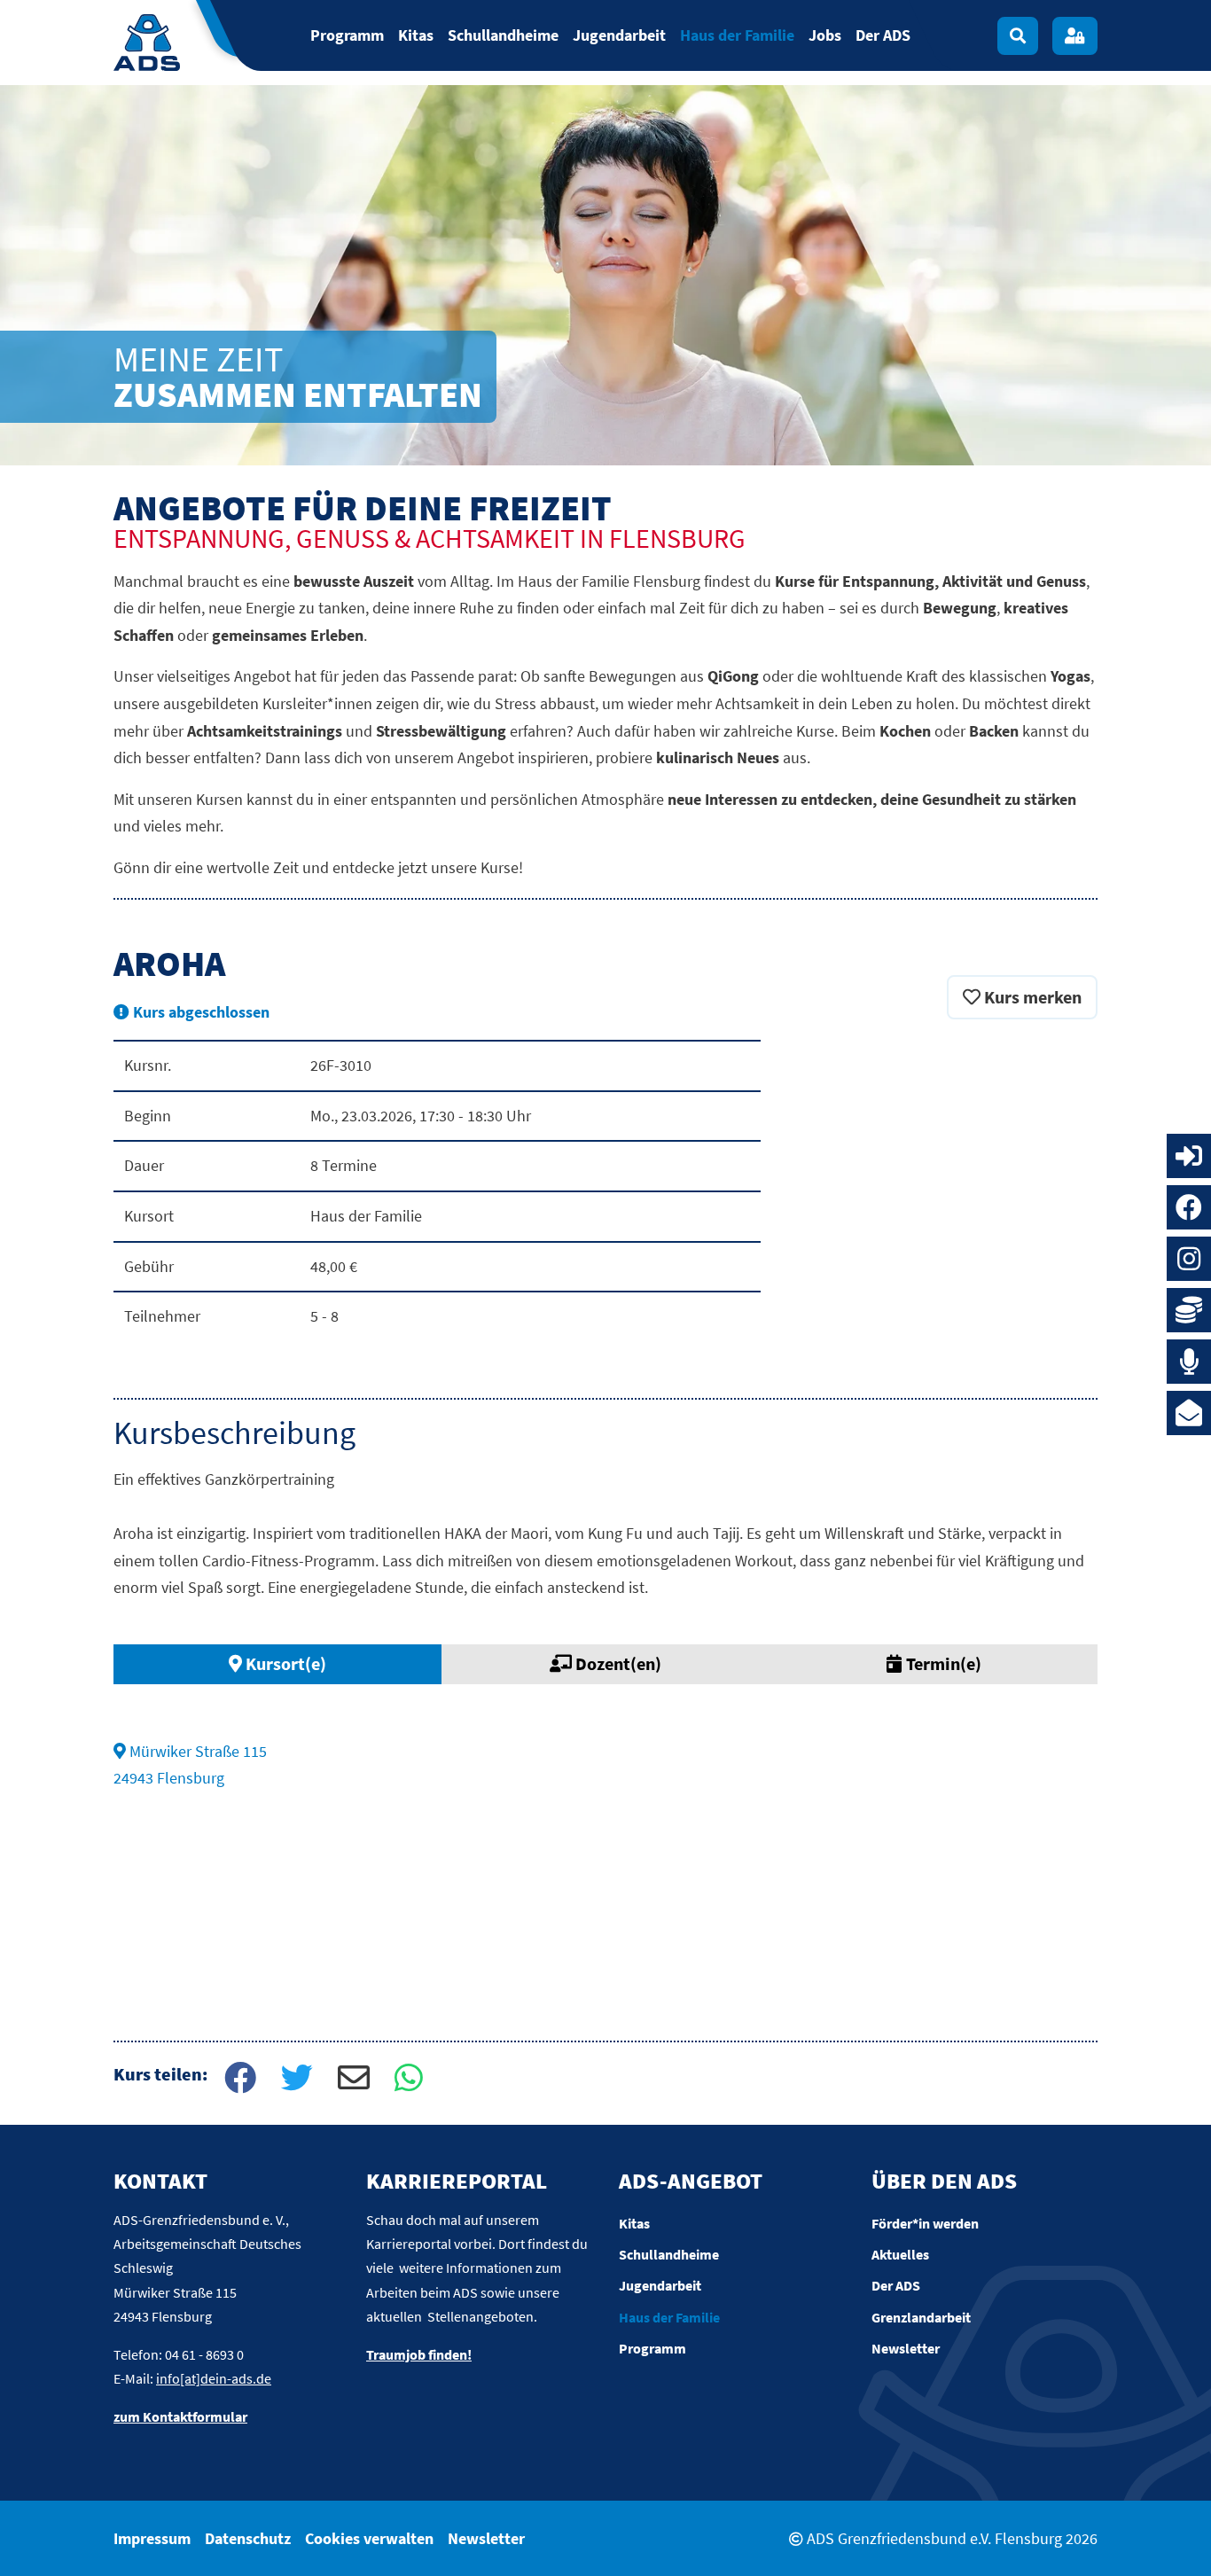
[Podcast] (1189, 1362)
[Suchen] (1018, 36)
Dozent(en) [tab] (617, 1663)
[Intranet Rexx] (1189, 1156)
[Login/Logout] (1075, 36)
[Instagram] (1189, 1259)
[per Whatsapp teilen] (409, 2080)
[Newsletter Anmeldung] (1189, 1413)
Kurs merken (1031, 997)
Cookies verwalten (369, 2538)
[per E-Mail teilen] (352, 2080)
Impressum (152, 2538)
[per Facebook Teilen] (238, 2080)
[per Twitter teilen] (295, 2080)
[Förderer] (1189, 1310)
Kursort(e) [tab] (284, 1663)
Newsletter (486, 2538)
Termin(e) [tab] (942, 1663)
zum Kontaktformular (180, 2416)
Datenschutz (248, 2538)
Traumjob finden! (419, 2354)
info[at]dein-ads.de (214, 2378)
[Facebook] (1189, 1207)
